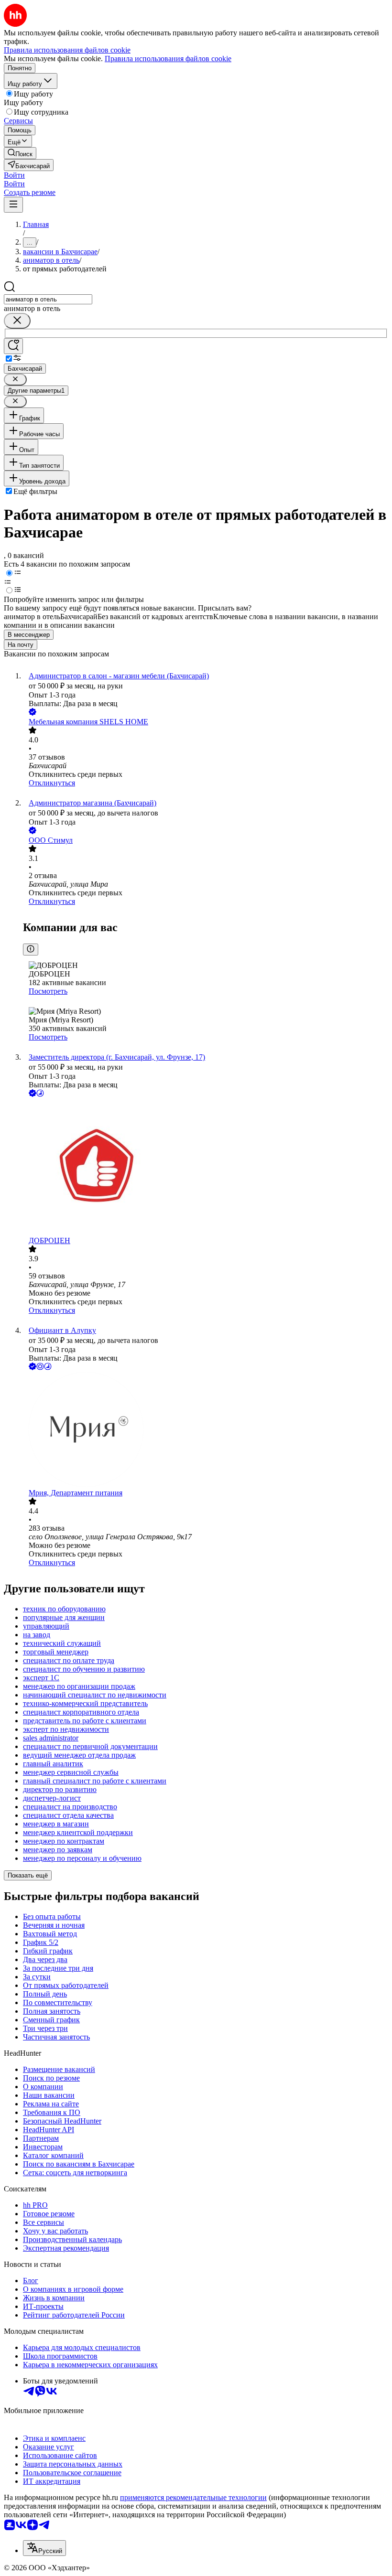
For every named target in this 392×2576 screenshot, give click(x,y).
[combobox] (48, 299)
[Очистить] (17, 321)
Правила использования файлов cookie (168, 59)
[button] (14, 175)
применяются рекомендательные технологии (193, 2497)
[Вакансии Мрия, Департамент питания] (206, 1430)
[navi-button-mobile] (13, 205)
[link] (20, 153)
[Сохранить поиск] (13, 346)
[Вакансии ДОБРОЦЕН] (206, 1168)
